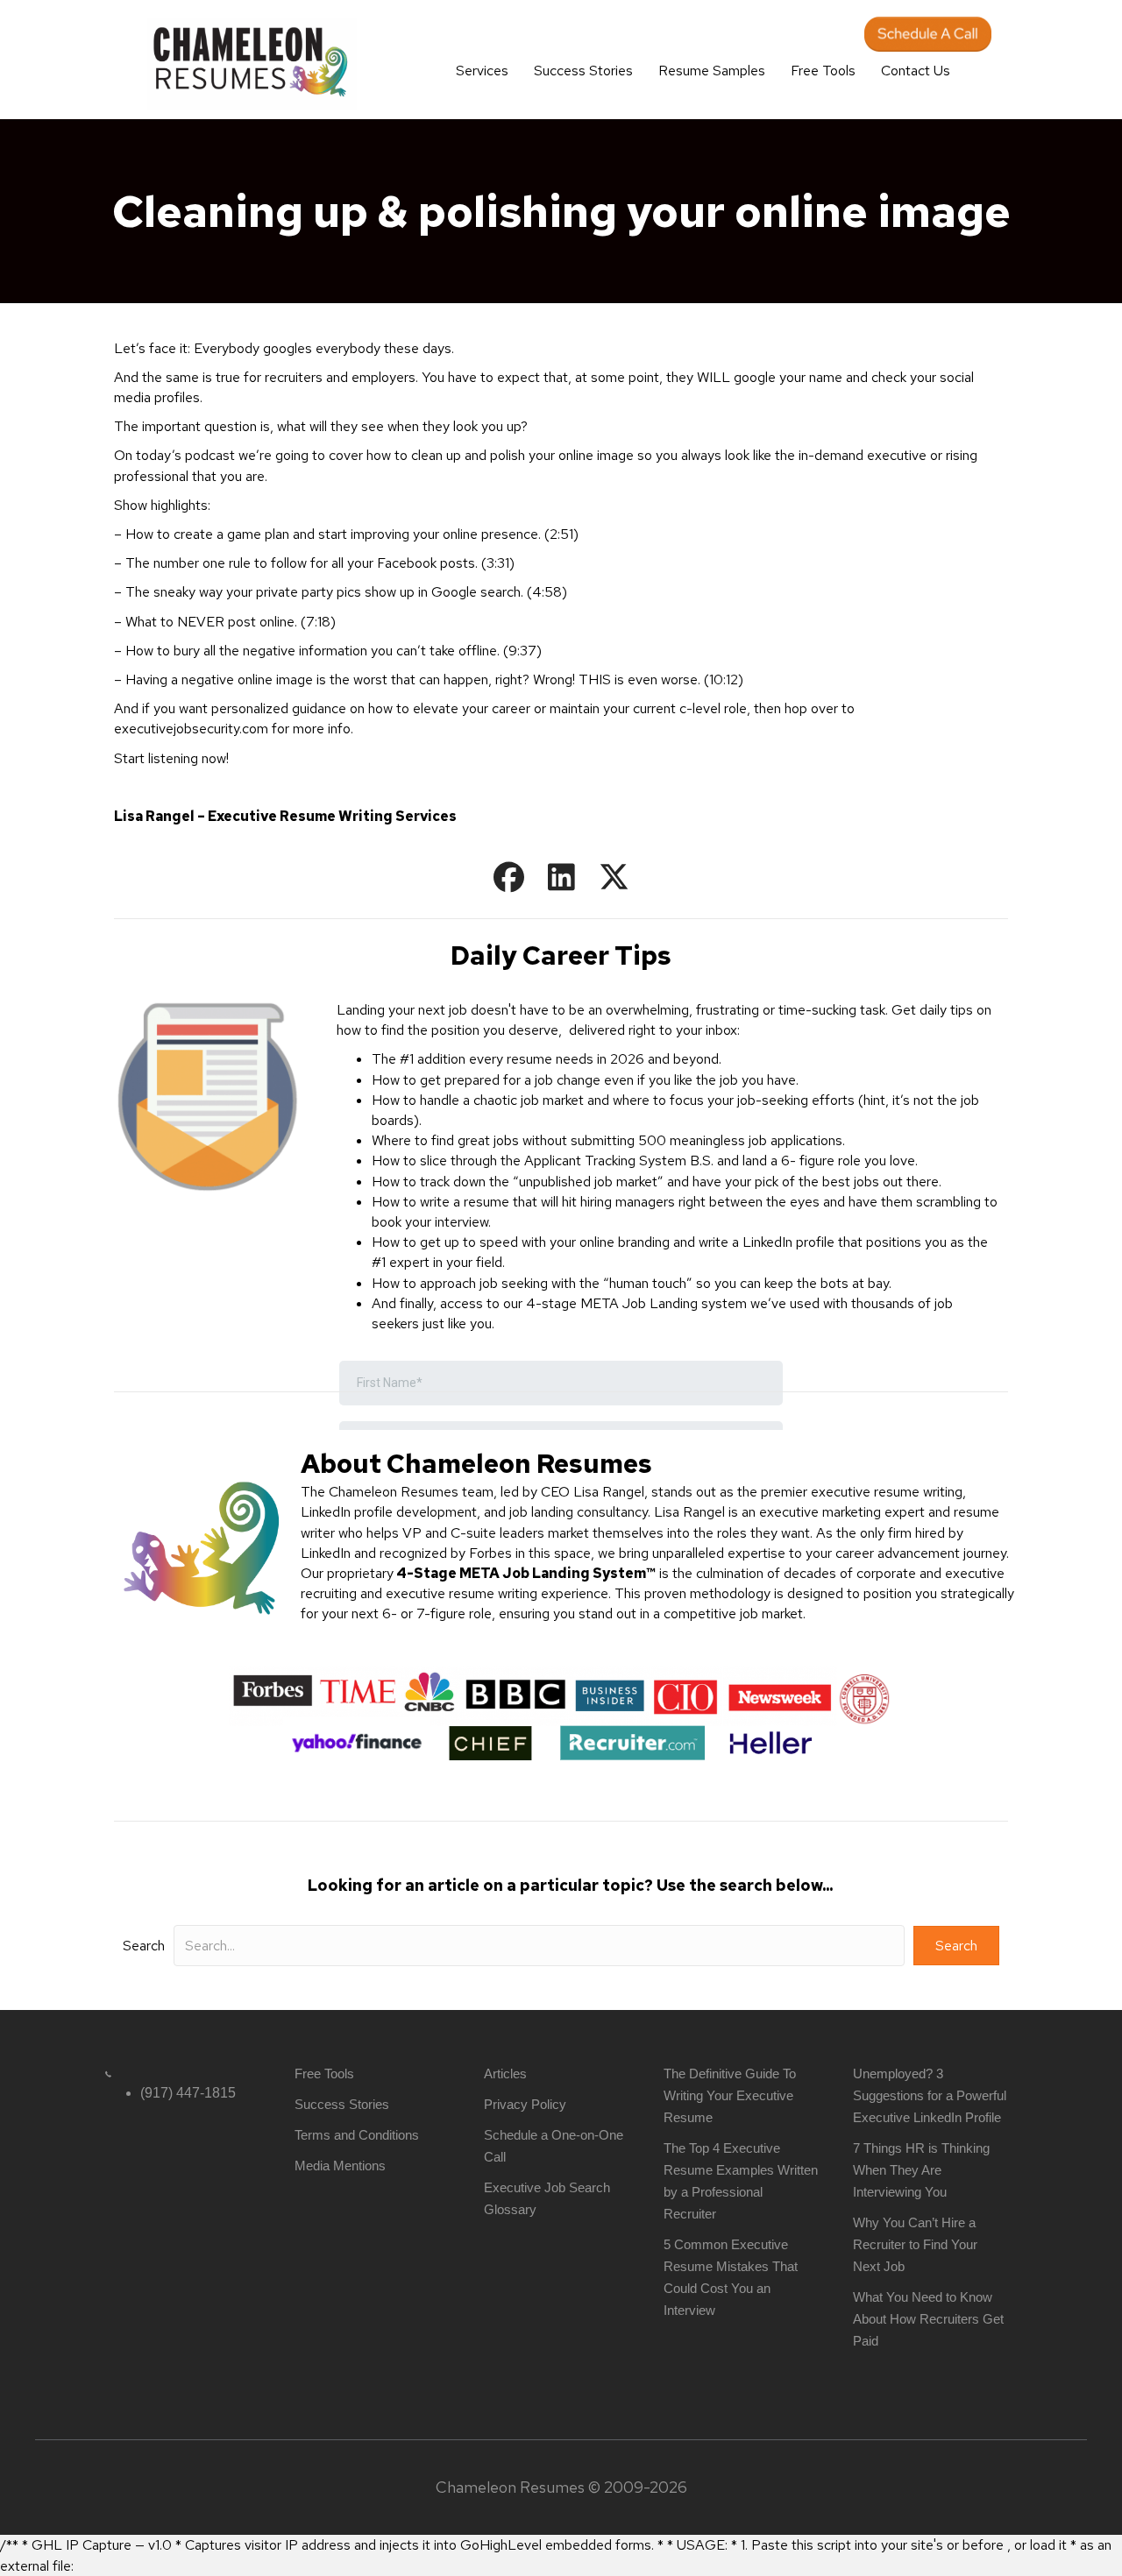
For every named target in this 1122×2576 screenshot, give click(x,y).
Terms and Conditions (357, 2135)
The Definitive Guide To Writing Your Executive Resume (730, 2095)
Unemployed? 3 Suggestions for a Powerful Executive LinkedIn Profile (930, 2095)
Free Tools (823, 71)
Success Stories (583, 71)
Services (482, 71)
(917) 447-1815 (188, 2093)
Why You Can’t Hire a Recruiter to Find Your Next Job (915, 2244)
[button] (509, 877)
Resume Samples (712, 71)
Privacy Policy (525, 2104)
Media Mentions (340, 2166)
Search (144, 1946)
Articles (505, 2074)
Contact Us (916, 71)
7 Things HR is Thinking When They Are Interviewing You (921, 2170)
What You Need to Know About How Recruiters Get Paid (928, 2319)
